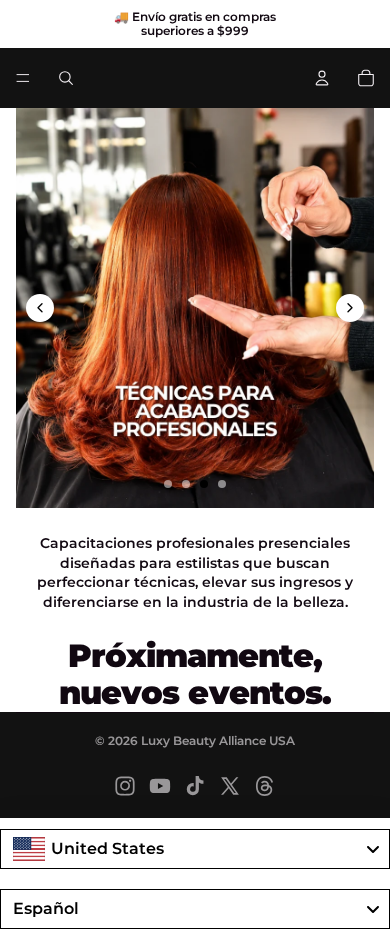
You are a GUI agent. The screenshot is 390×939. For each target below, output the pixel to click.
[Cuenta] (322, 78)
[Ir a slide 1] (168, 484)
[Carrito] (366, 78)
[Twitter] (230, 786)
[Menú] (23, 78)
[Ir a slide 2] (186, 484)
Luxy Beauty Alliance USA (218, 740)
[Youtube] (160, 786)
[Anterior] (40, 308)
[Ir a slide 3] (204, 484)
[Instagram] (125, 786)
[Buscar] (66, 78)
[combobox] (195, 849)
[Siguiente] (350, 308)
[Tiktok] (195, 786)
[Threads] (265, 786)
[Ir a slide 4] (222, 484)
